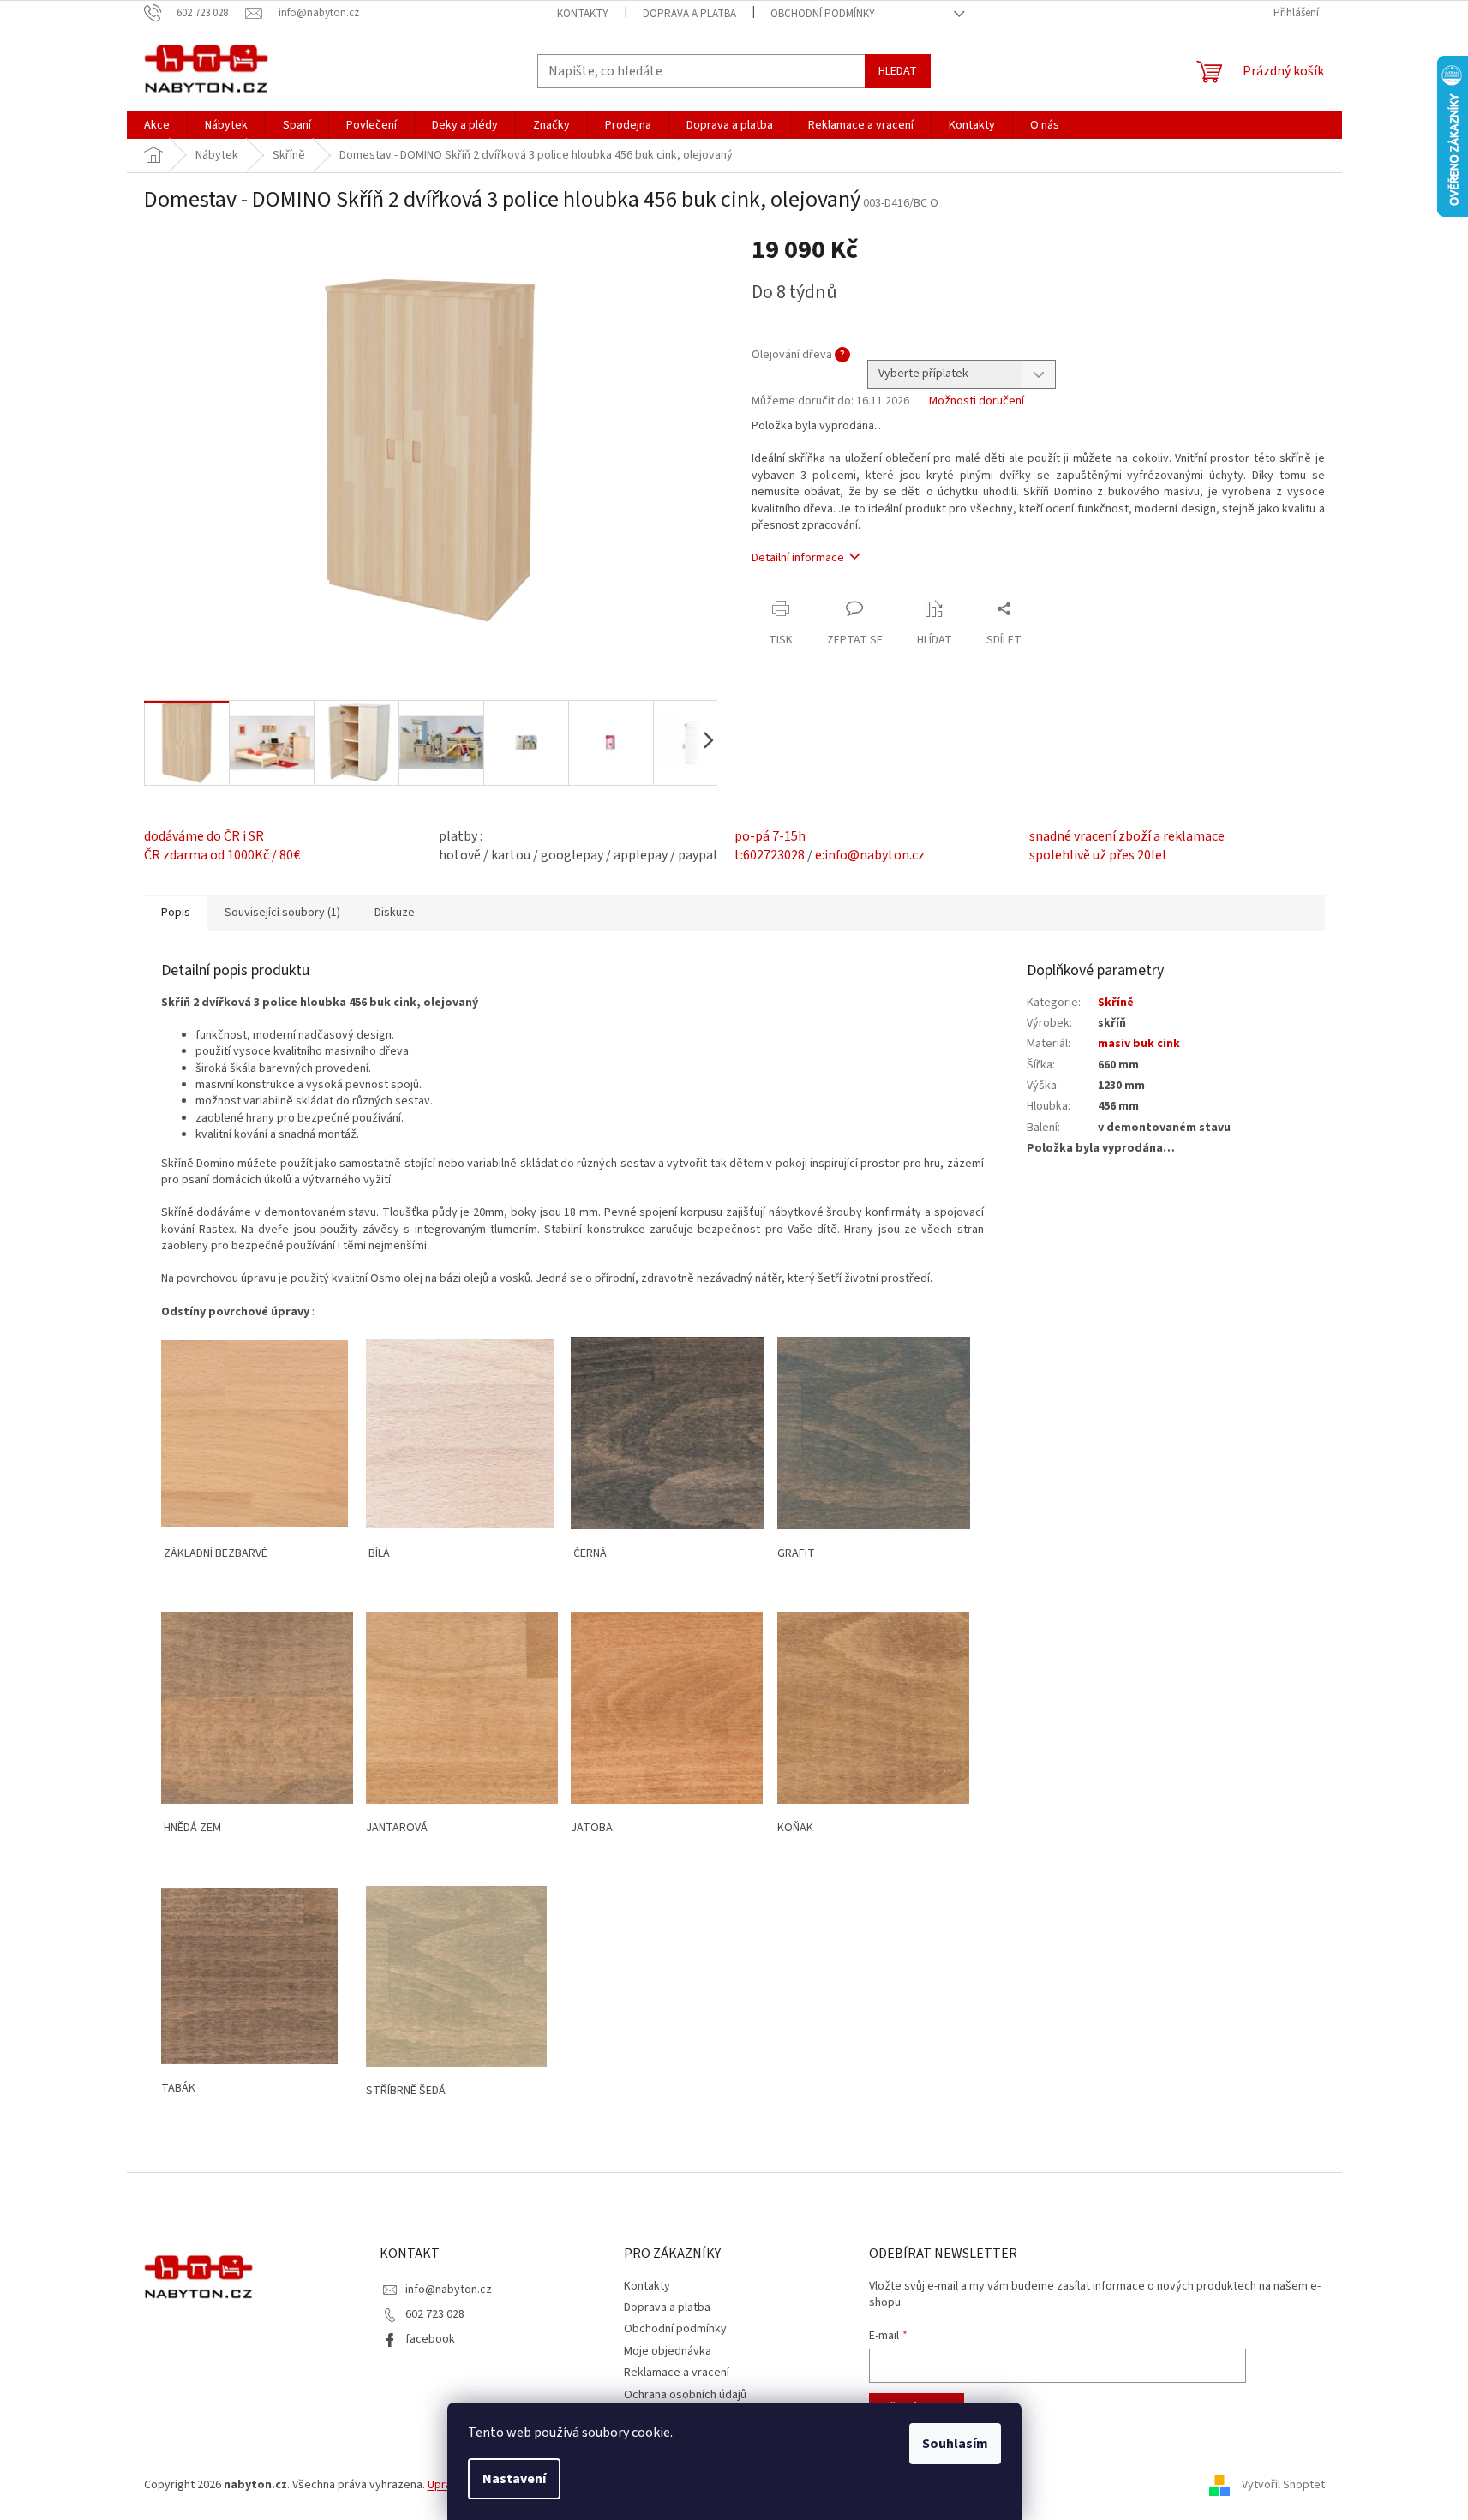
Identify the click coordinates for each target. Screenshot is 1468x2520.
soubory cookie (626, 2433)
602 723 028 (435, 2314)
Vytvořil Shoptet (1283, 2485)
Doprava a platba (689, 14)
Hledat (898, 71)
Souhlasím (955, 2444)
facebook (430, 2339)
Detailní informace (798, 558)
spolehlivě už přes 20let (1099, 855)
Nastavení (514, 2479)
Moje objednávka (668, 2351)
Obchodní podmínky (823, 14)
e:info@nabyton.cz (870, 855)
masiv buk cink (1139, 1044)
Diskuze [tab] (395, 913)
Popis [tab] (176, 913)
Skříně (1116, 1003)
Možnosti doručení (977, 401)
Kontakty (583, 14)
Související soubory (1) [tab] (282, 913)
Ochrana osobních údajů (685, 2395)
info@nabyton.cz (449, 2290)
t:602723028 (770, 855)
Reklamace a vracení (677, 2373)
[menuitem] (157, 125)
